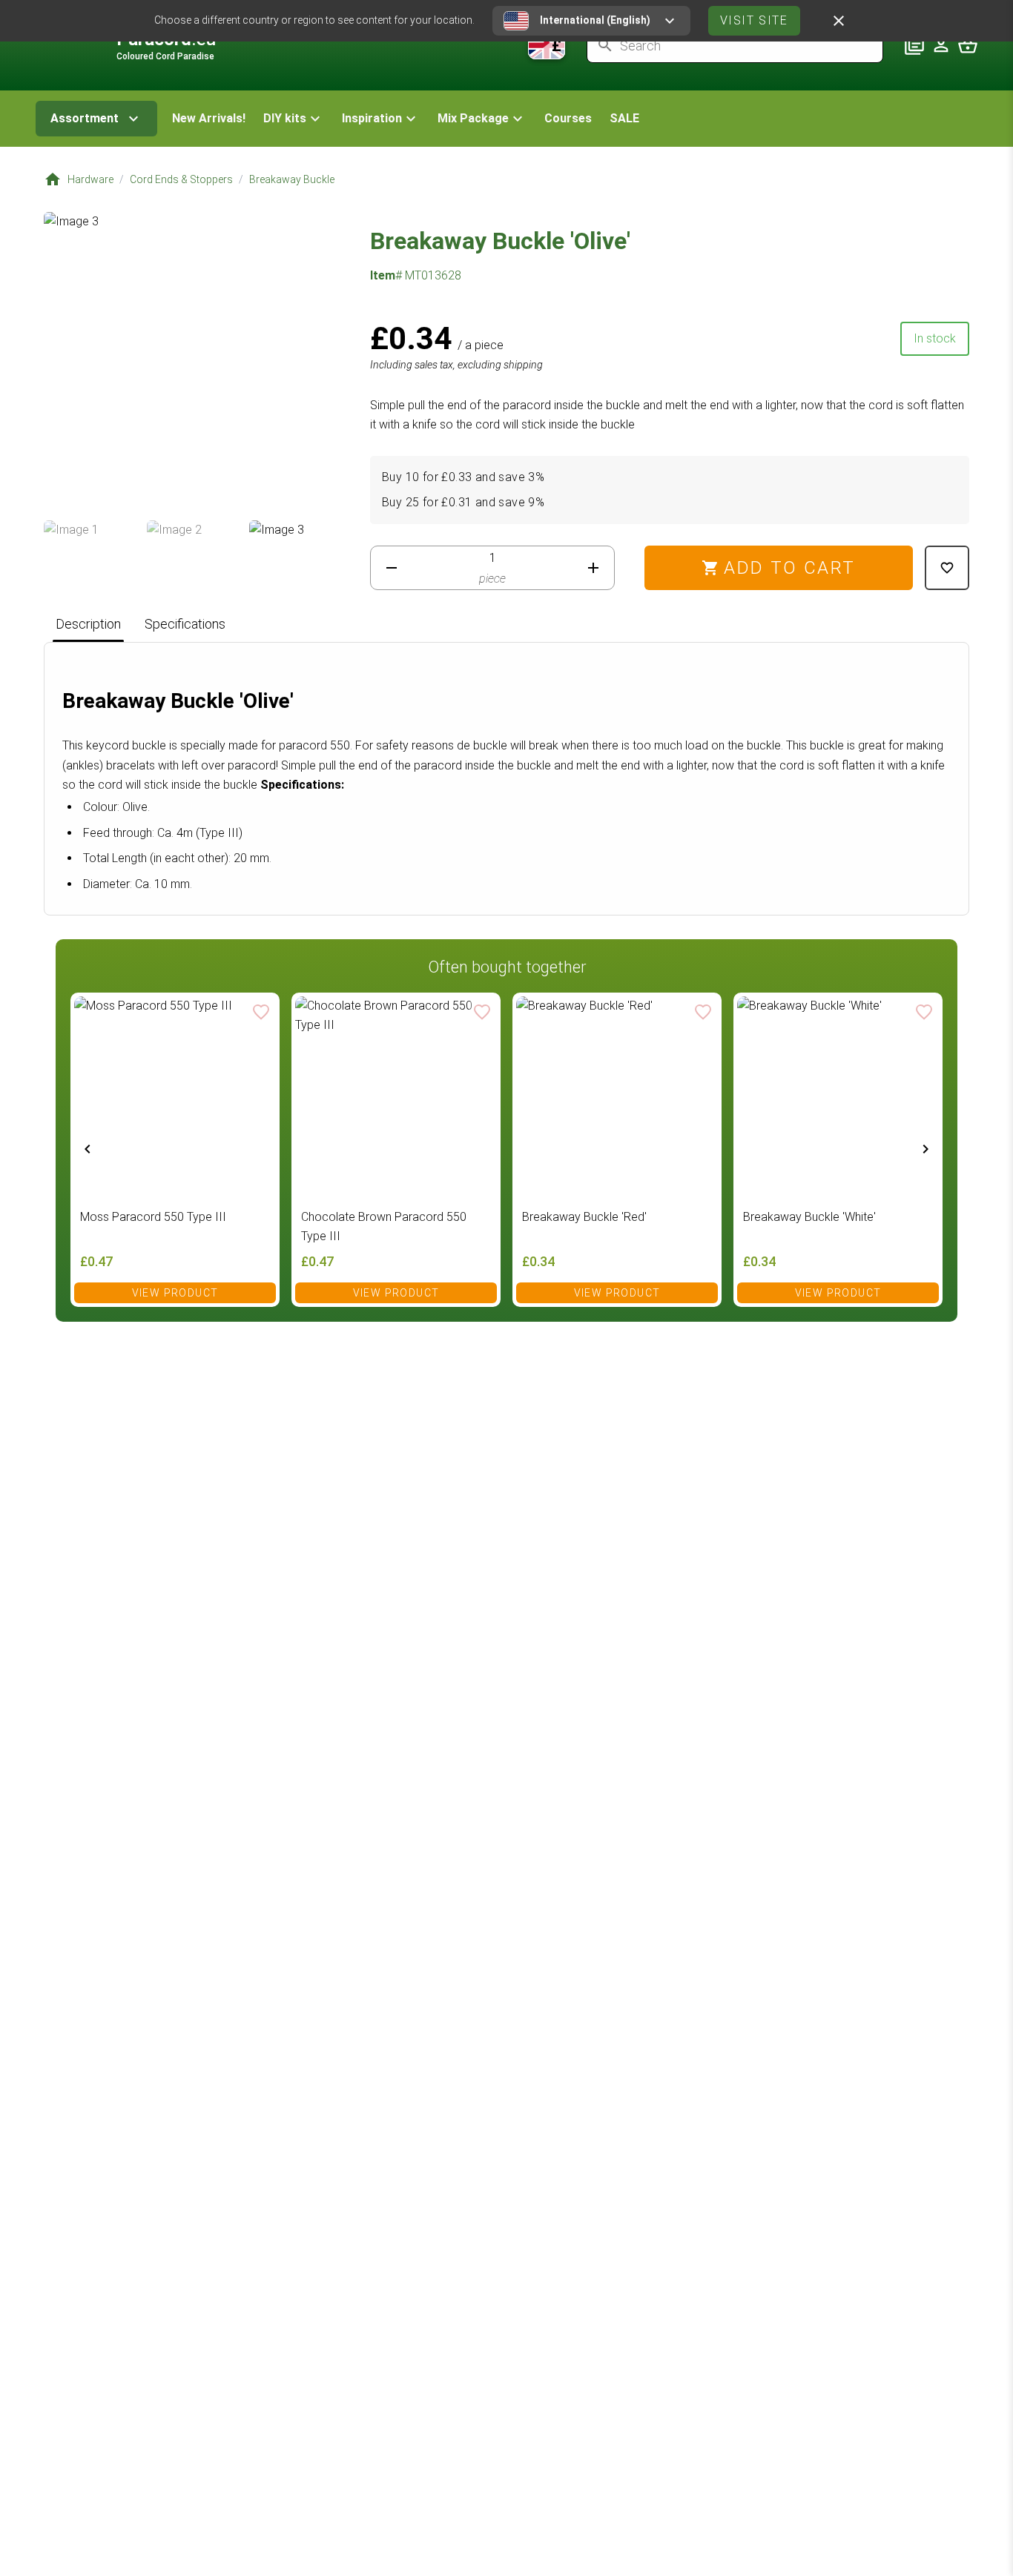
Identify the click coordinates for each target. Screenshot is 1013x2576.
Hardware (90, 179)
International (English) (595, 20)
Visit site (754, 20)
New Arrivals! (209, 118)
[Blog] (914, 45)
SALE (624, 118)
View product (175, 1293)
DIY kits (285, 118)
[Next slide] (925, 1148)
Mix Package (473, 118)
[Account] (941, 45)
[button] (294, 119)
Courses (568, 118)
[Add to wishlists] (947, 568)
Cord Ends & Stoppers (181, 179)
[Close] (839, 21)
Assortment (85, 118)
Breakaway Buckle (292, 179)
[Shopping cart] (968, 45)
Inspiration (372, 118)
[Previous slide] (88, 1148)
